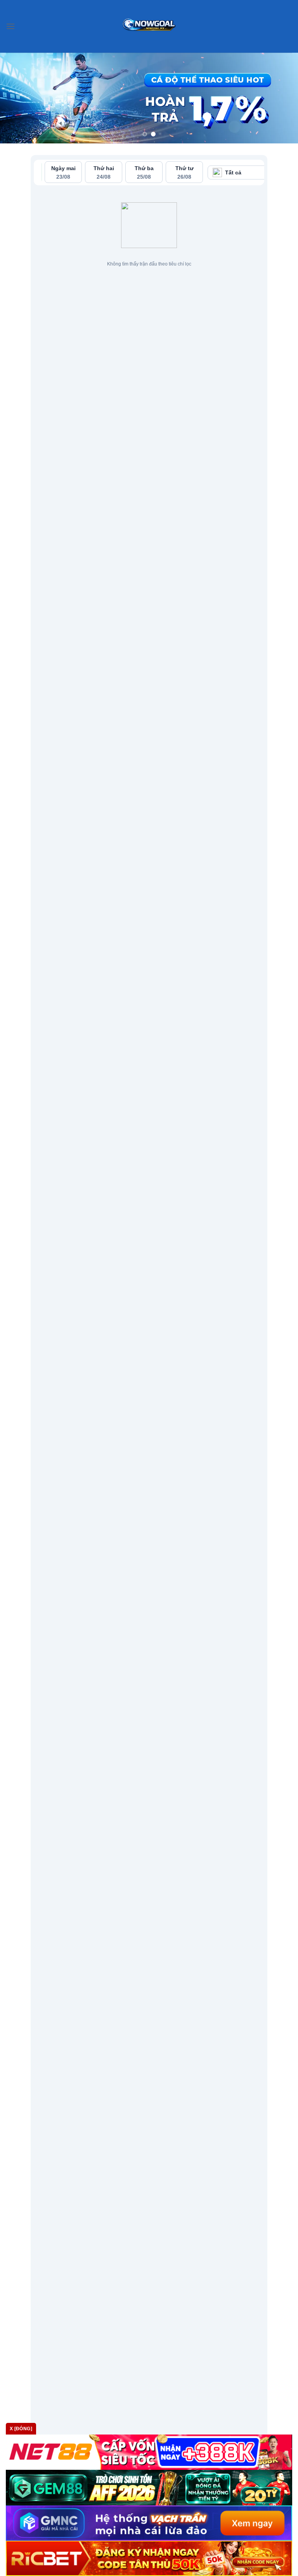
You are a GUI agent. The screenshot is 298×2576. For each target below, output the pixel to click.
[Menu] (10, 26)
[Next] (282, 98)
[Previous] (16, 98)
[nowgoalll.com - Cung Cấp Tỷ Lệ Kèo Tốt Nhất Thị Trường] (149, 26)
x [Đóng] (21, 2429)
